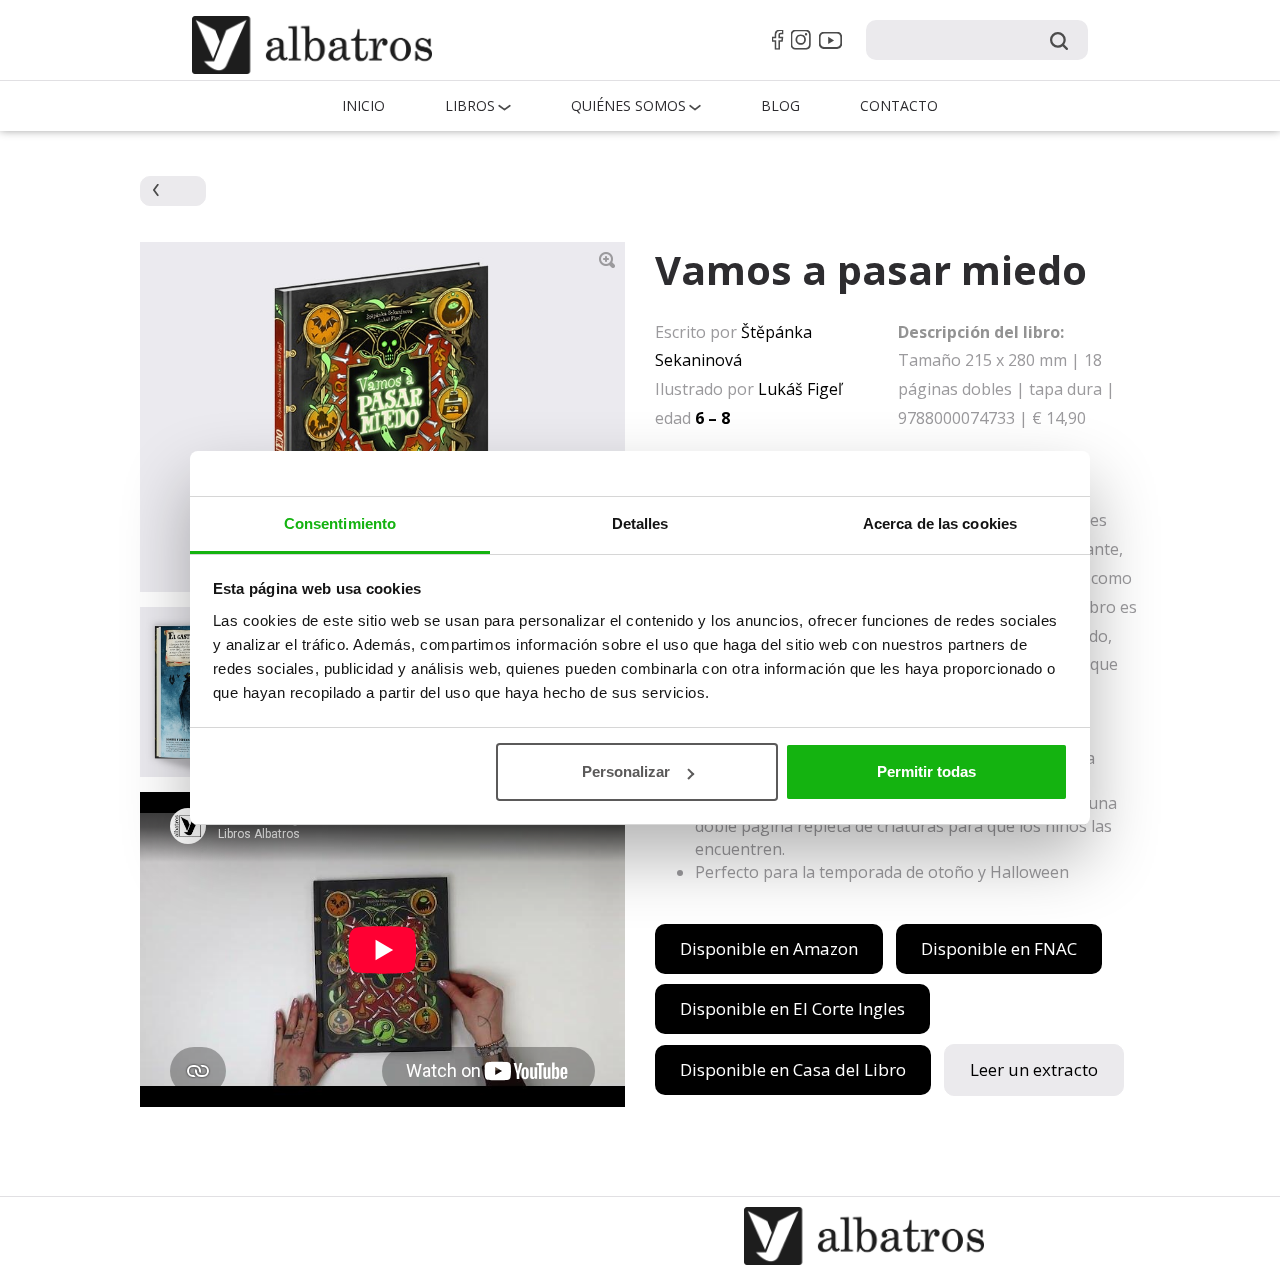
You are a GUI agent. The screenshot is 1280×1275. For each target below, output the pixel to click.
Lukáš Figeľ (800, 389)
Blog (780, 105)
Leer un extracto (1034, 1069)
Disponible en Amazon (769, 948)
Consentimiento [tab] (340, 523)
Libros (470, 105)
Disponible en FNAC (999, 948)
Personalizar (626, 771)
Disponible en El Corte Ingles (792, 1008)
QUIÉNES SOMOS (628, 105)
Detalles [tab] (640, 523)
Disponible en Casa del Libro (793, 1069)
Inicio (363, 105)
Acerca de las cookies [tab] (940, 523)
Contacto (899, 105)
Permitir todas (926, 771)
